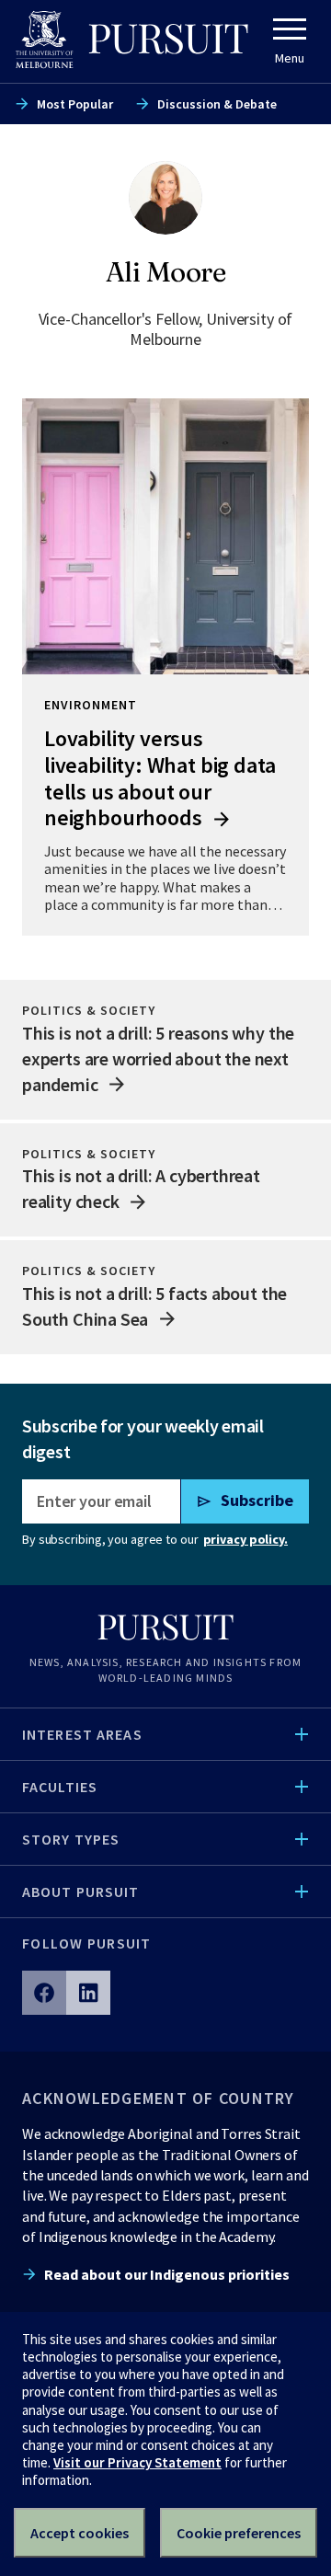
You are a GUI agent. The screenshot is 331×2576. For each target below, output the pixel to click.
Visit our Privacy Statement (137, 2462)
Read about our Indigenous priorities (167, 2274)
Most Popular (75, 104)
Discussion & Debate (217, 104)
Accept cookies (80, 2533)
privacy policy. (245, 1539)
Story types (71, 1839)
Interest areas (82, 1734)
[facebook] (44, 1993)
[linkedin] (88, 1993)
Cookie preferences (239, 2533)
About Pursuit (81, 1892)
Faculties (60, 1787)
